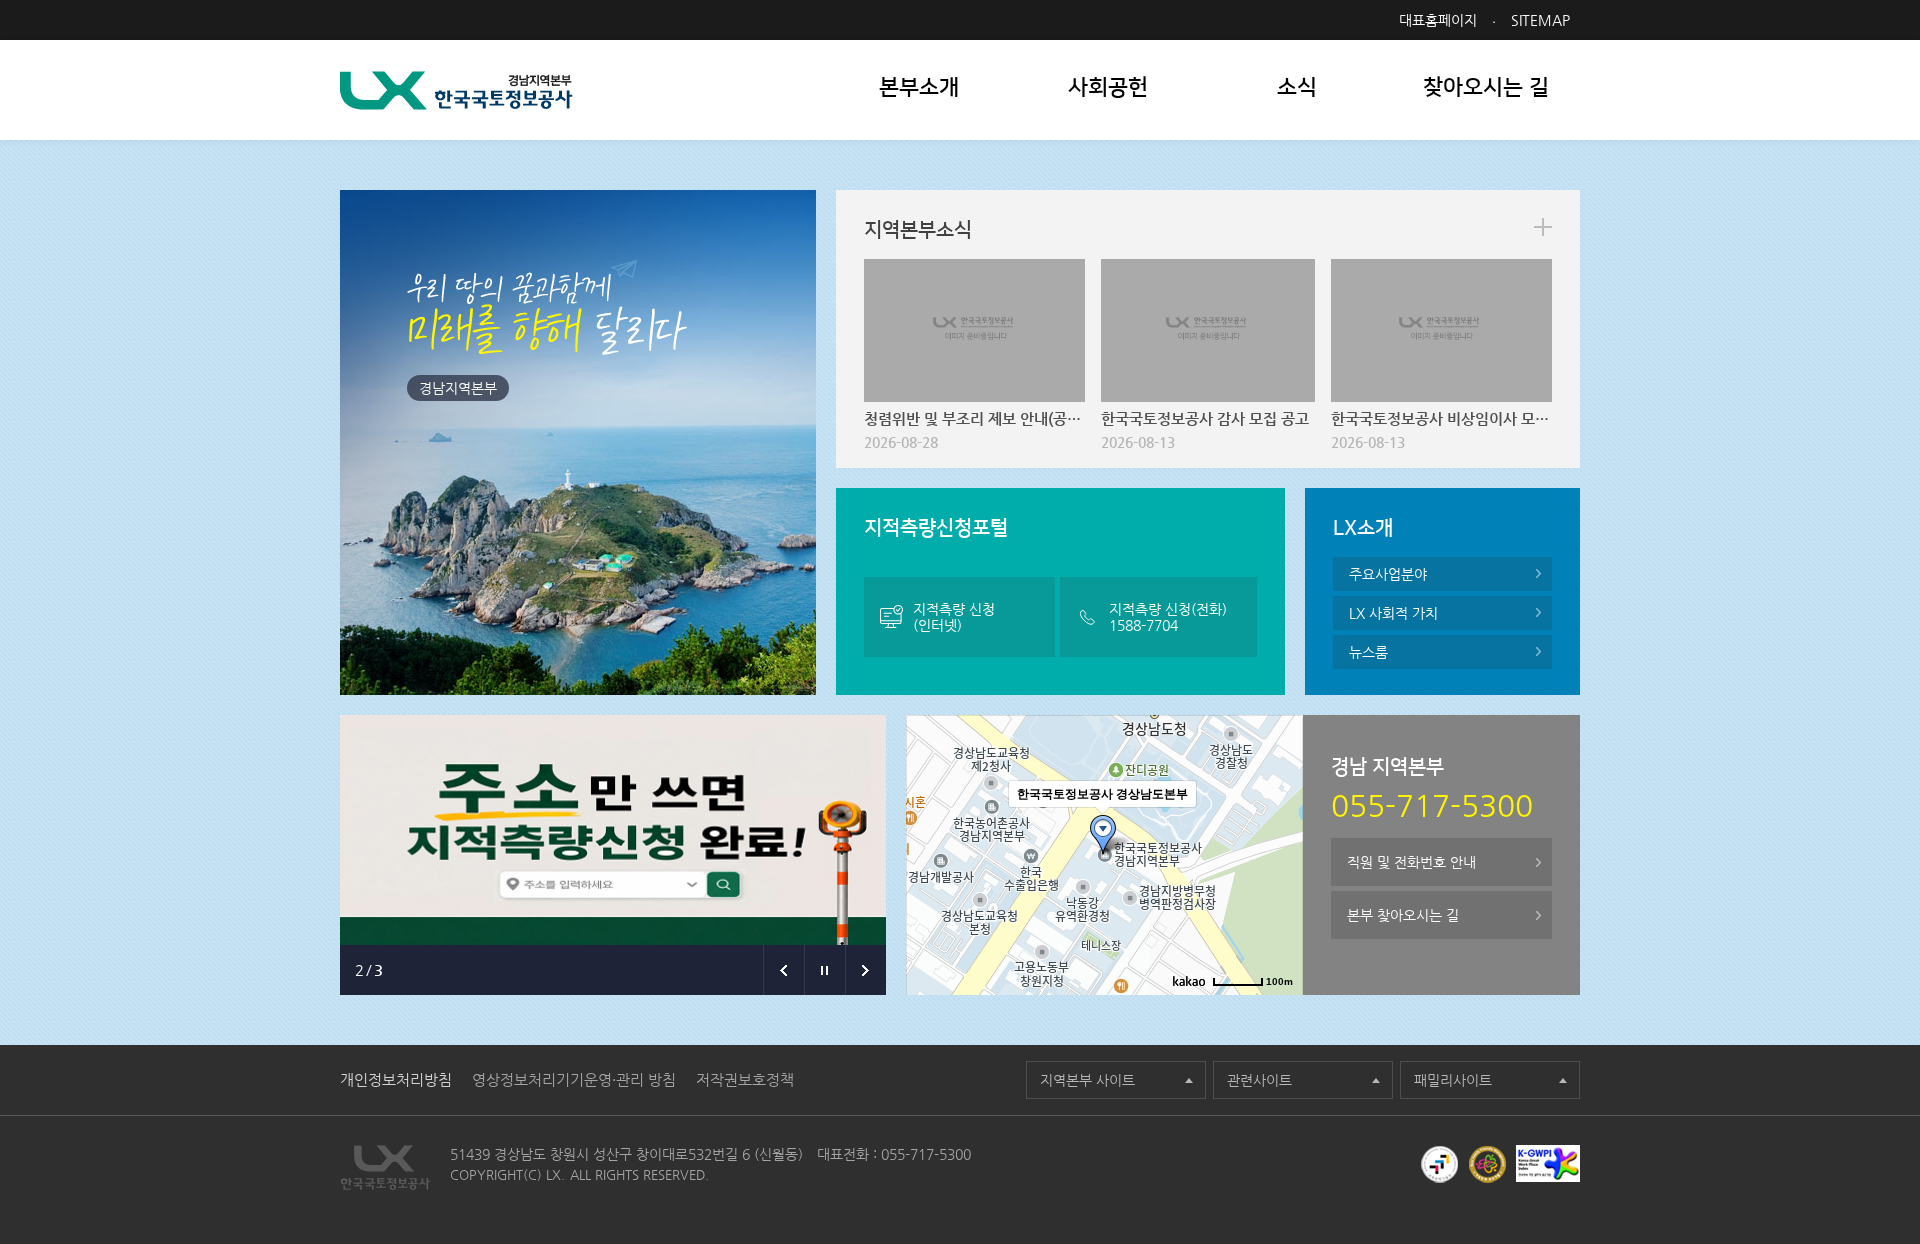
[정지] (824, 970)
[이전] (783, 970)
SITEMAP (1540, 20)
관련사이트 (1259, 1080)
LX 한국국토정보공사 (456, 90)
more (1543, 227)
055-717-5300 (926, 1154)
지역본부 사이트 (1087, 1080)
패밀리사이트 (1453, 1080)
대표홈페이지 (1438, 20)
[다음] (865, 970)
